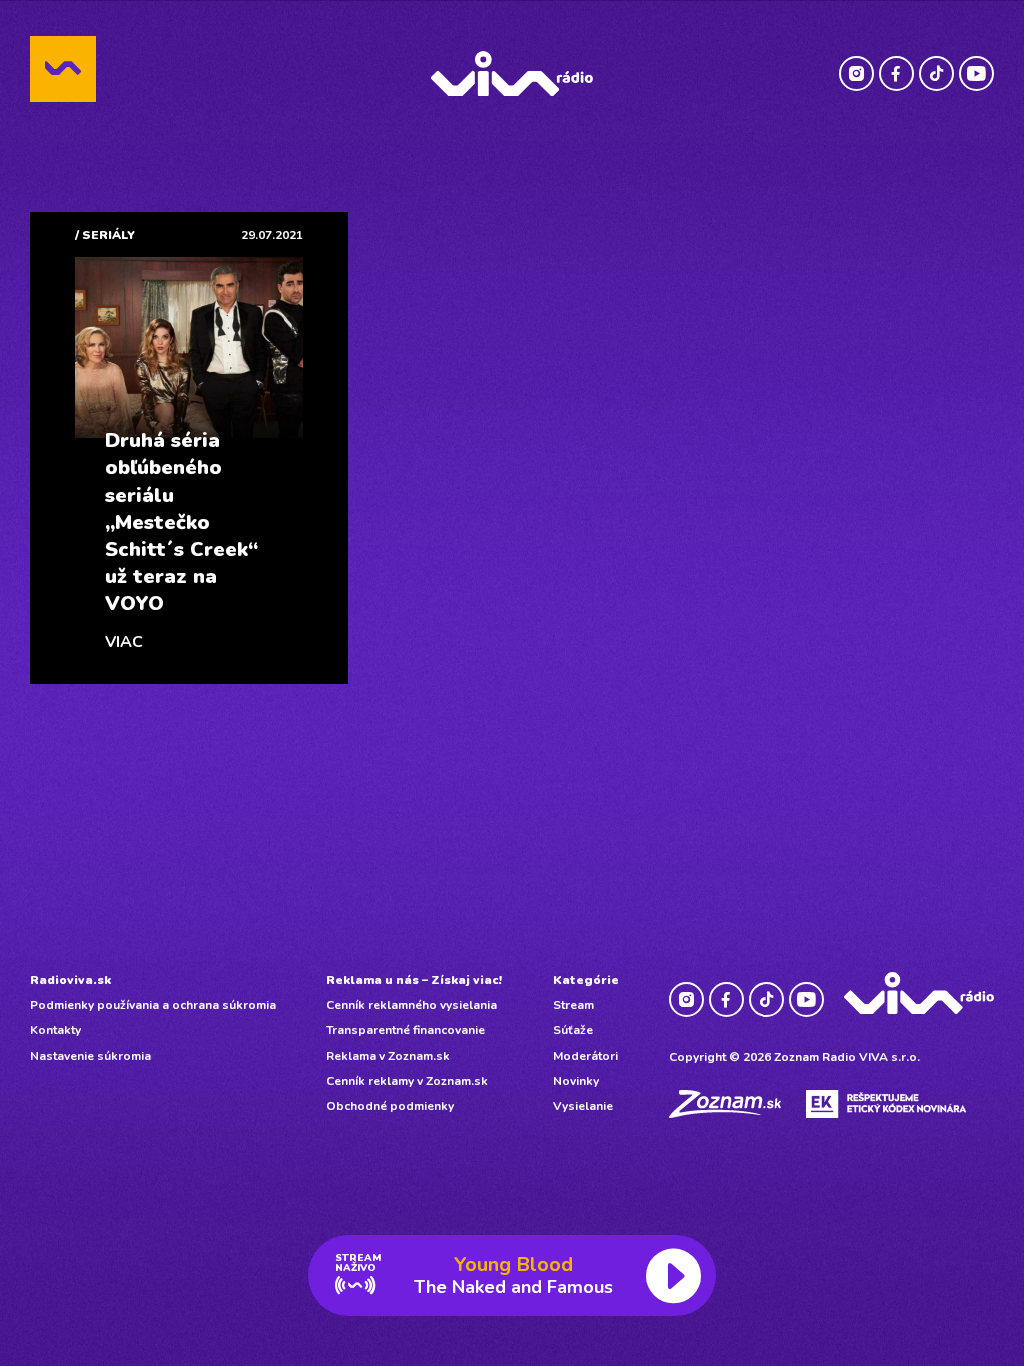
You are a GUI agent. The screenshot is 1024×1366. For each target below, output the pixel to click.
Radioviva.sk (70, 980)
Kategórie (586, 980)
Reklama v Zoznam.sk (388, 1056)
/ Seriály (105, 235)
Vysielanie (583, 1106)
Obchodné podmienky (390, 1106)
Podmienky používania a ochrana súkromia (153, 1005)
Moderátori (585, 1056)
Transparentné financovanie (405, 1030)
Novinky (576, 1081)
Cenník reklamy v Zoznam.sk (407, 1081)
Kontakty (55, 1030)
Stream (573, 1005)
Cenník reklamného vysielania (411, 1005)
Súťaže (573, 1030)
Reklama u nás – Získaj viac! (414, 980)
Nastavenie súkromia (90, 1056)
